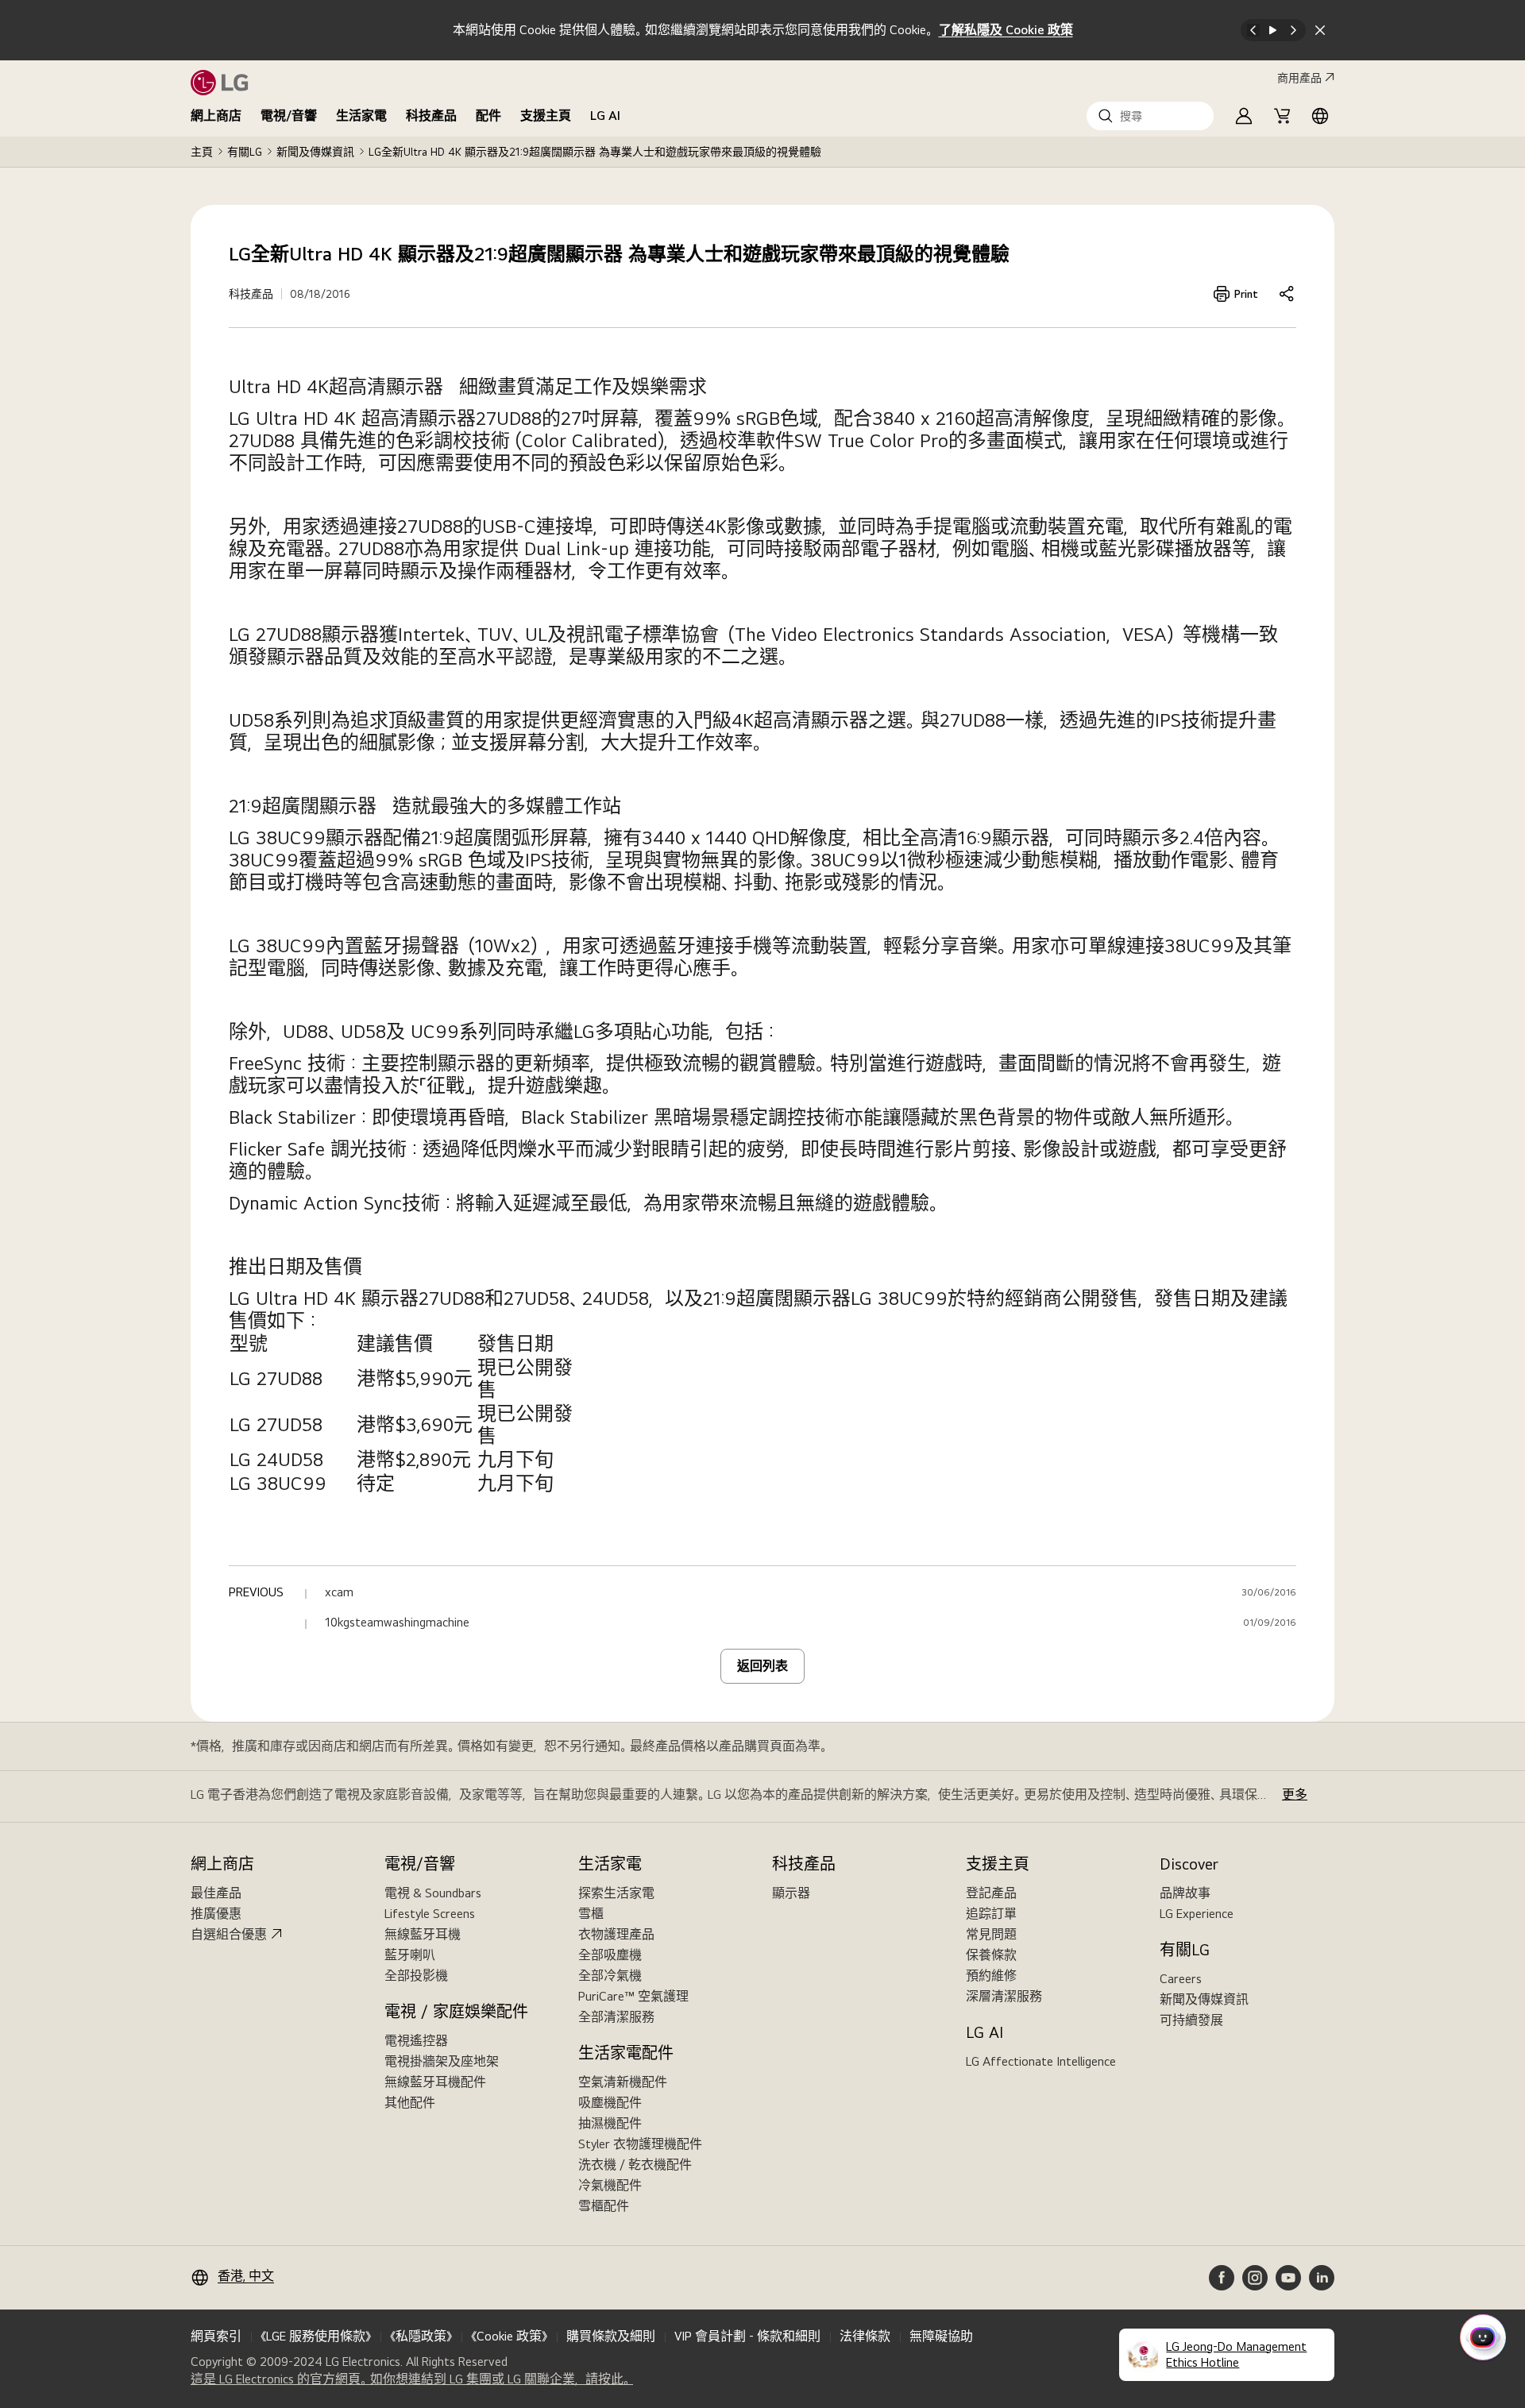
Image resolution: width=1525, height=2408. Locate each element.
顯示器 (791, 1893)
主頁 (202, 152)
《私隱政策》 (421, 2336)
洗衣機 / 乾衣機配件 (635, 2165)
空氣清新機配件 (623, 2082)
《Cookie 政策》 (509, 2336)
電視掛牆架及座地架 (442, 2061)
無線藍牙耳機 (423, 1934)
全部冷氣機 (610, 1976)
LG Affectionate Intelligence (1041, 2061)
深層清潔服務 (1004, 1996)
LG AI (605, 116)
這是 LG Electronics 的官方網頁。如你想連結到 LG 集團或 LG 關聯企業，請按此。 (412, 2379)
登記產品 (991, 1893)
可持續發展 (1191, 2020)
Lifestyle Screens (430, 1914)
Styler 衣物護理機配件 (640, 2144)
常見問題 (991, 1934)
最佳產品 (216, 1893)
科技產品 (431, 116)
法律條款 (865, 2336)
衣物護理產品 (616, 1934)
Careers (1181, 1979)
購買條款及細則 (611, 2336)
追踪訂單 (991, 1914)
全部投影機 (416, 1976)
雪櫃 (591, 1914)
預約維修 (991, 1976)
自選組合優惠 (229, 1934)
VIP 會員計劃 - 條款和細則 (747, 2336)
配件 (488, 116)
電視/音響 (289, 116)
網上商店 (216, 116)
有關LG (245, 152)
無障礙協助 (941, 2336)
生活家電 (361, 116)
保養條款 (991, 1955)
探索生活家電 (616, 1893)
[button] (1150, 116)
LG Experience (1197, 1914)
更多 (1295, 1794)
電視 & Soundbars (433, 1893)
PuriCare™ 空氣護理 (633, 1996)
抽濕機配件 (610, 2123)
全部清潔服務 (616, 2017)
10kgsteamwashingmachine (397, 1623)
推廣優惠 (216, 1914)
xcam (339, 1592)
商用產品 (1299, 78)
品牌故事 (1185, 1893)
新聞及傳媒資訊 (315, 152)
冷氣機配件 (610, 2185)
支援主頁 (546, 116)
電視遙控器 (416, 2041)
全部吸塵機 (610, 1955)
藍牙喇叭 (410, 1955)
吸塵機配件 (610, 2103)
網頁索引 (216, 2336)
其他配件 (410, 2103)
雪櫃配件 (604, 2206)
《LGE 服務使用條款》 (316, 2336)
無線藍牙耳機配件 (435, 2082)
